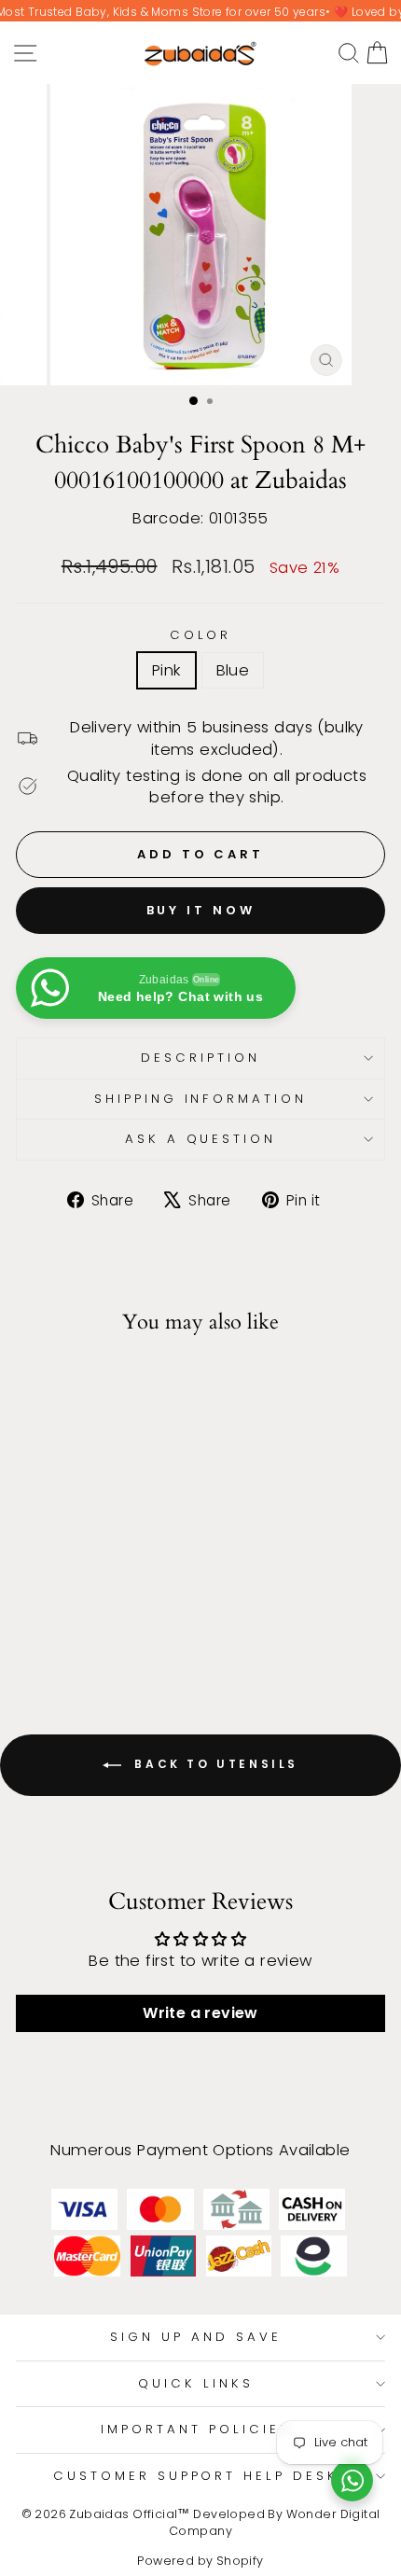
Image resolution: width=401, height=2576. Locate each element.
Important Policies (196, 2429)
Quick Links (196, 2383)
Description (200, 1058)
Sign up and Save (196, 2337)
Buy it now (201, 910)
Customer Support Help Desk (196, 2476)
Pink (166, 670)
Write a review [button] (200, 2013)
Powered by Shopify (200, 2561)
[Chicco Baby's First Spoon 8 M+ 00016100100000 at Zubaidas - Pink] (75, 1624)
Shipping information (201, 1099)
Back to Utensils (214, 1764)
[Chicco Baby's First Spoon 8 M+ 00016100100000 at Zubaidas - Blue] (97, 1624)
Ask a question (201, 1139)
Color (201, 635)
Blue (233, 670)
